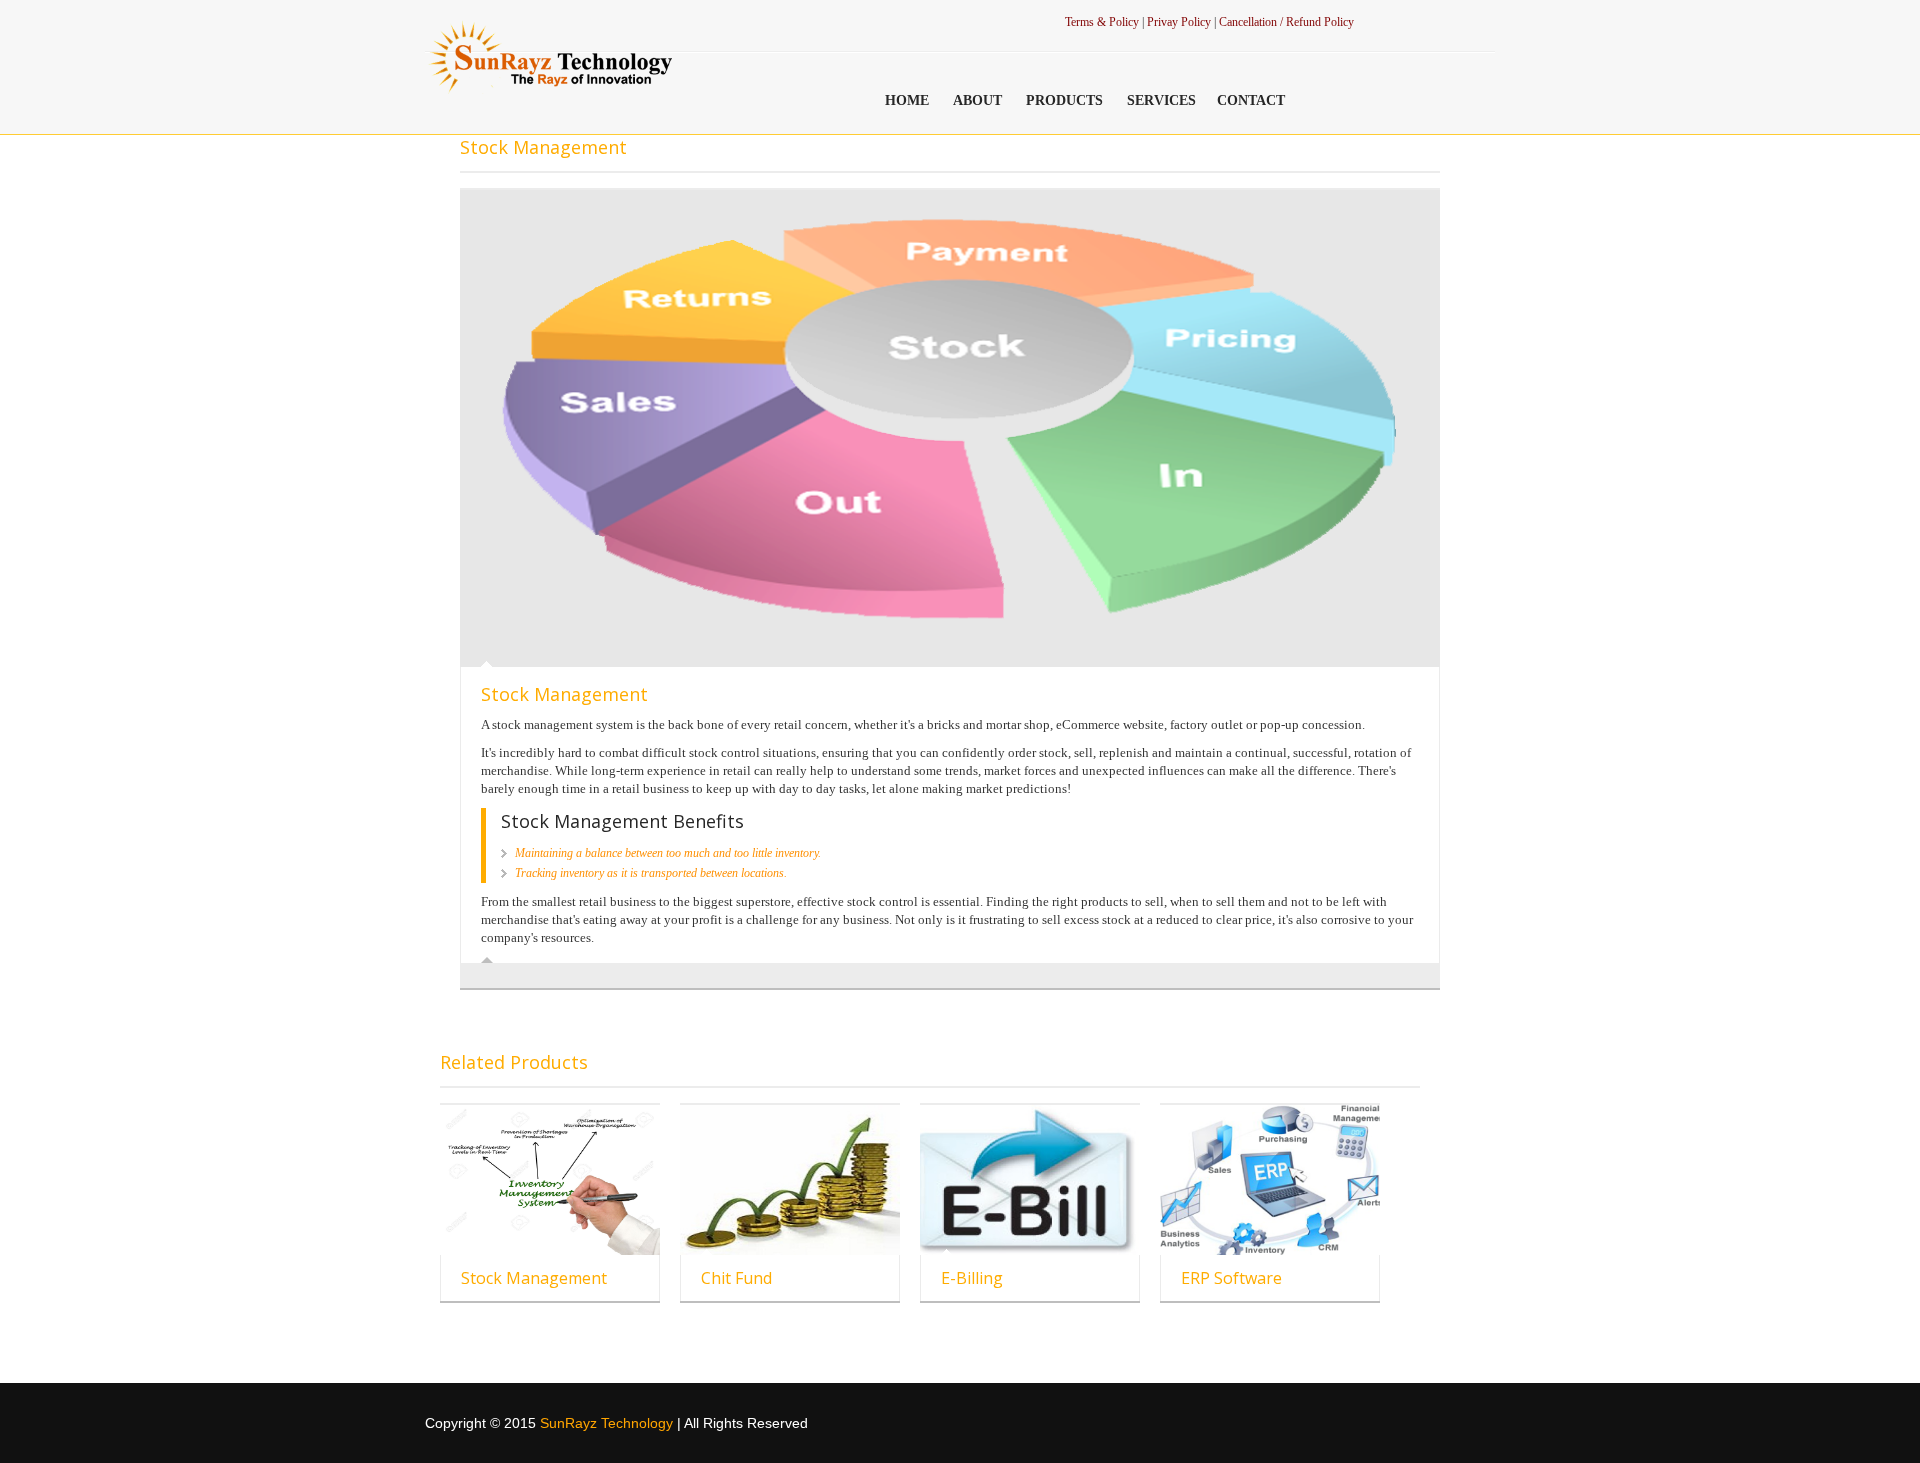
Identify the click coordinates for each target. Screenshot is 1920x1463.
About (977, 100)
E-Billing (972, 1278)
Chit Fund (736, 1278)
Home (907, 100)
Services (1161, 100)
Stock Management (534, 1278)
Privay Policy (1180, 22)
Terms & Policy (1102, 22)
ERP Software (1231, 1278)
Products (1064, 100)
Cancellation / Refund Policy (1286, 22)
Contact (1251, 100)
